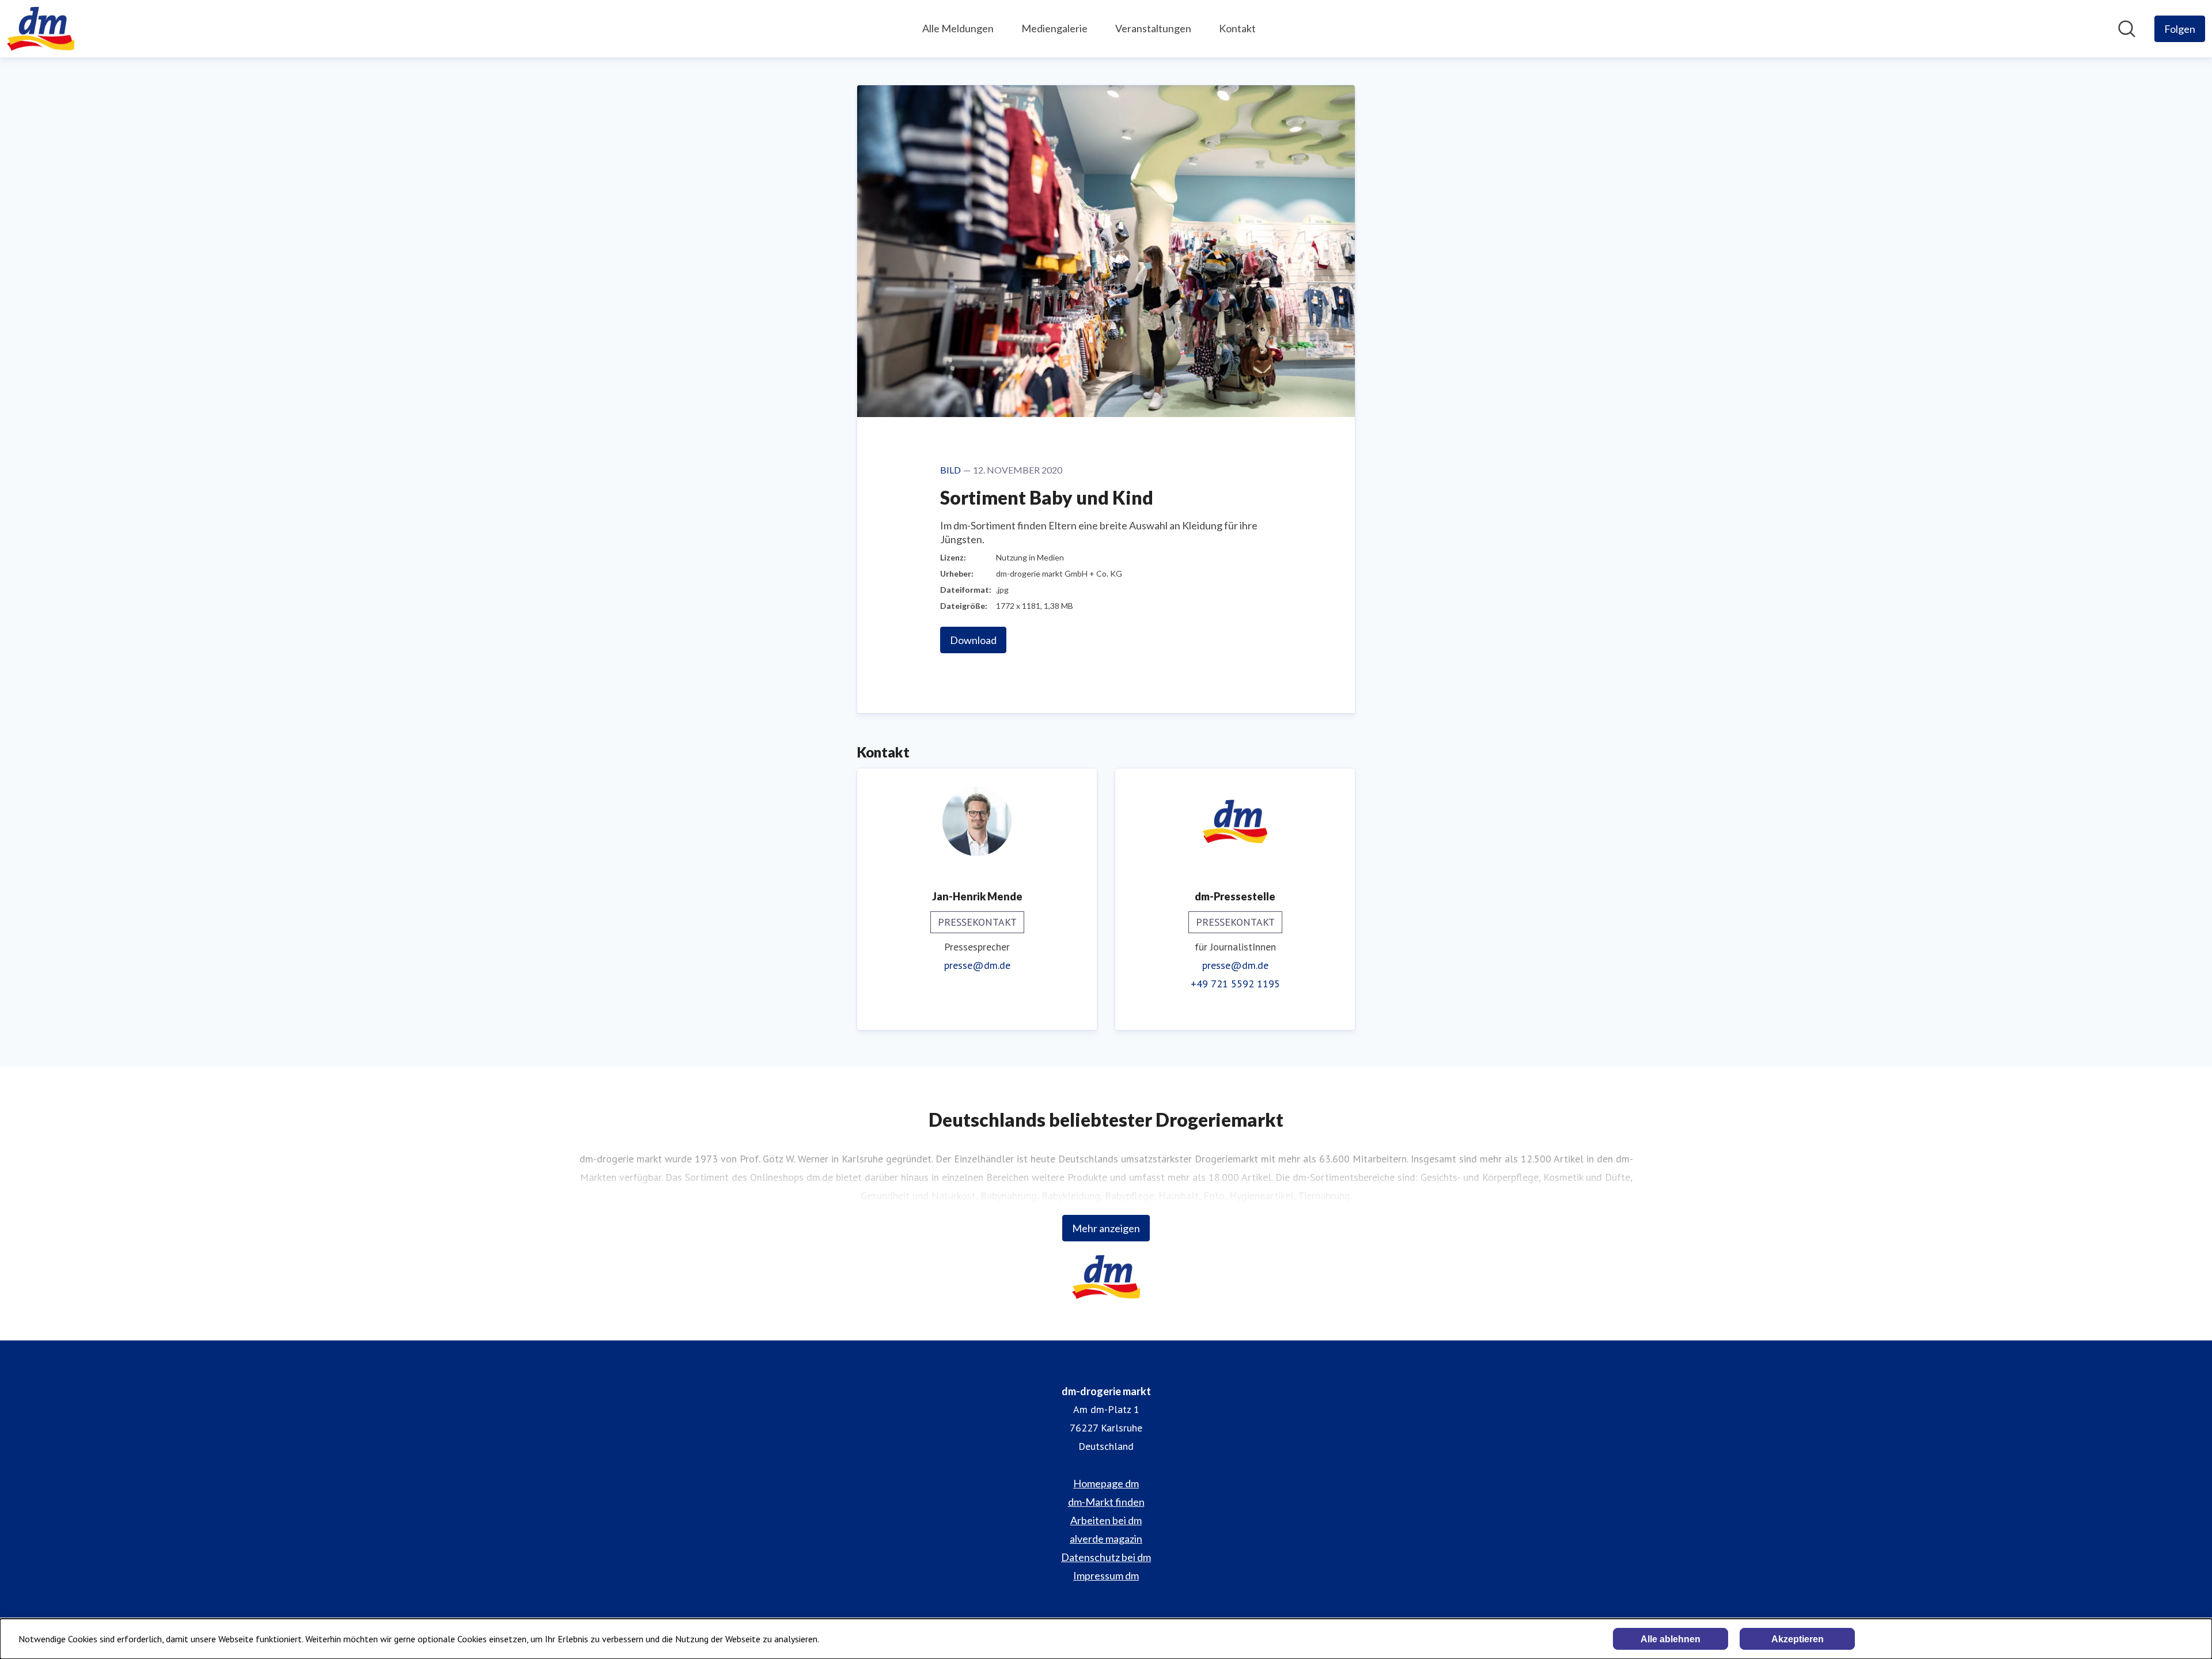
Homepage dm (1106, 1483)
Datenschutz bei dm (1106, 1557)
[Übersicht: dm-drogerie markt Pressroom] (41, 29)
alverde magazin (1106, 1539)
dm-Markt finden (1106, 1502)
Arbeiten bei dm (1106, 1520)
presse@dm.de (977, 965)
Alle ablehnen (1671, 1639)
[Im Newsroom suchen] (2127, 29)
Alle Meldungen (958, 28)
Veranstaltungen (1153, 28)
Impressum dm (1106, 1575)
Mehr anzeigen (1106, 1228)
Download (973, 640)
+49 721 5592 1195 (1235, 984)
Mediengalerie (1054, 28)
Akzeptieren (1798, 1639)
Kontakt (1237, 28)
